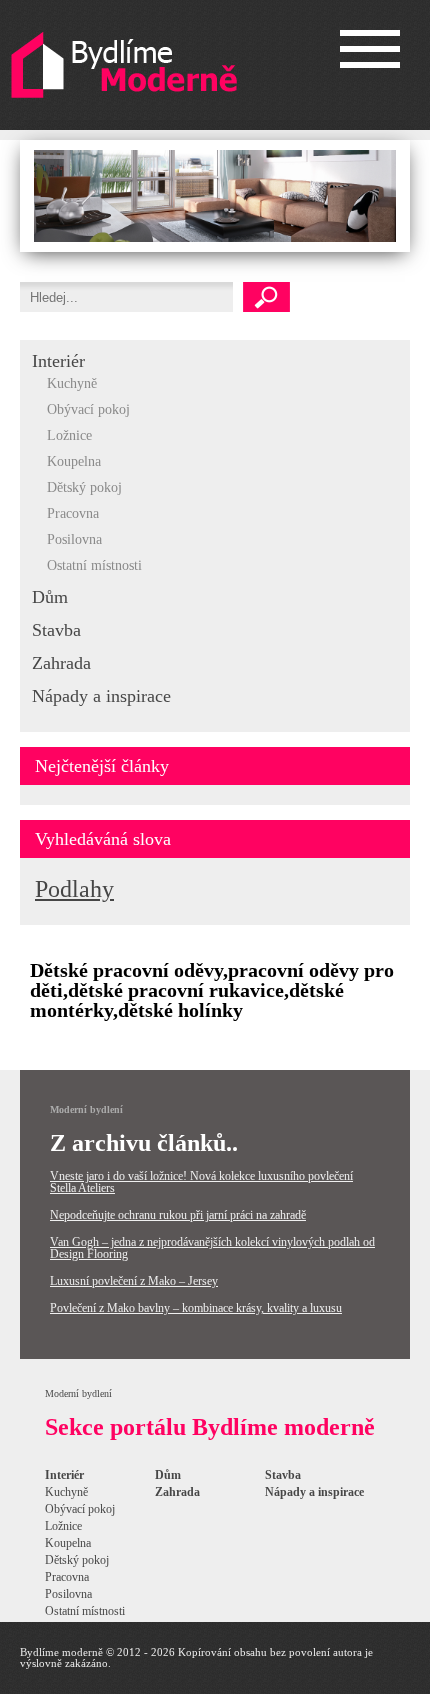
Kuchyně (72, 383)
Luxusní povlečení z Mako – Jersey (134, 1281)
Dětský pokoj (84, 487)
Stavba (56, 630)
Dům (50, 597)
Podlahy (74, 889)
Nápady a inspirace (101, 696)
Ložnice (69, 435)
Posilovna (74, 539)
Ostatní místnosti (94, 565)
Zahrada (61, 663)
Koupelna (74, 461)
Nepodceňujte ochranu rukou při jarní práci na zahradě (178, 1215)
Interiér (58, 361)
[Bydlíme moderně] (124, 65)
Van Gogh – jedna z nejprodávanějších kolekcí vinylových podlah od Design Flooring (212, 1248)
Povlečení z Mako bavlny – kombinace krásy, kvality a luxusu (196, 1308)
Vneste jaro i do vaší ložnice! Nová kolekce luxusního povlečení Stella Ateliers (201, 1182)
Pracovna (73, 513)
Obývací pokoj (88, 409)
